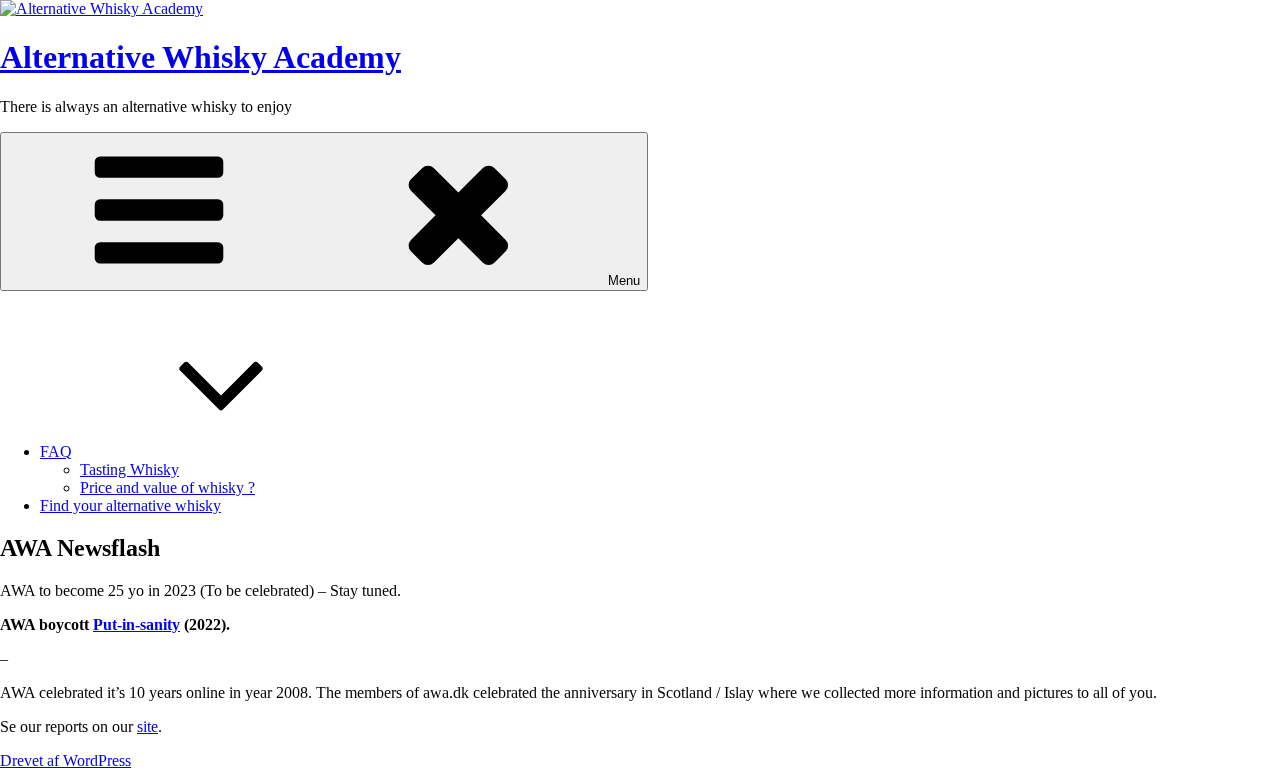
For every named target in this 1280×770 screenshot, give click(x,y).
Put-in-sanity (136, 624)
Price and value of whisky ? (167, 487)
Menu (624, 280)
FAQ (56, 451)
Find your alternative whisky (130, 505)
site (147, 726)
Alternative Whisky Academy (200, 57)
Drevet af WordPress (65, 760)
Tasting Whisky (129, 469)
